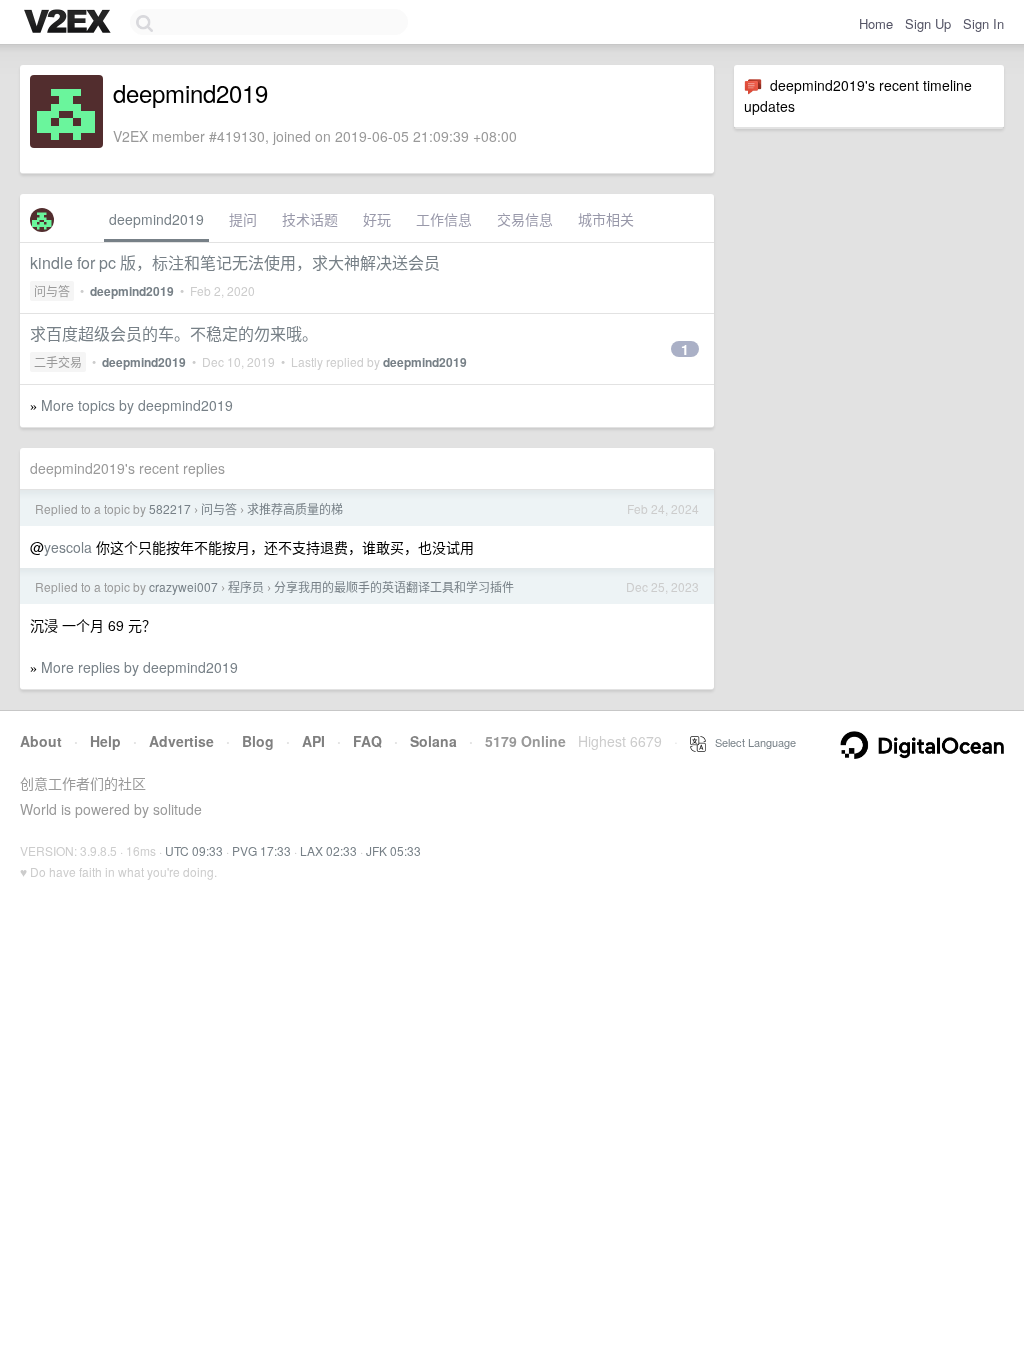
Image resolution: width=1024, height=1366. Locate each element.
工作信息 (444, 219)
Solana (433, 741)
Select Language (751, 742)
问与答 (52, 290)
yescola (68, 547)
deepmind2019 (156, 219)
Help (105, 741)
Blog (258, 741)
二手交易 (58, 361)
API (313, 741)
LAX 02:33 (328, 850)
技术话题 (310, 219)
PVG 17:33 (261, 850)
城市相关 (606, 219)
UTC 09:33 (194, 850)
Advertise (181, 741)
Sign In (983, 23)
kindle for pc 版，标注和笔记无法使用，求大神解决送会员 (235, 262)
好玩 (377, 219)
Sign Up (928, 23)
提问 (243, 219)
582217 (170, 508)
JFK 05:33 (393, 850)
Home (876, 23)
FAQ (367, 741)
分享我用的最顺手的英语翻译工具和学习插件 (394, 586)
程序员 (246, 586)
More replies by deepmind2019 (139, 667)
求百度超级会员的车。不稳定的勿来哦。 (174, 333)
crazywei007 (183, 586)
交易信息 (525, 219)
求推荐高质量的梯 (295, 508)
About (41, 741)
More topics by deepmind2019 (137, 405)
